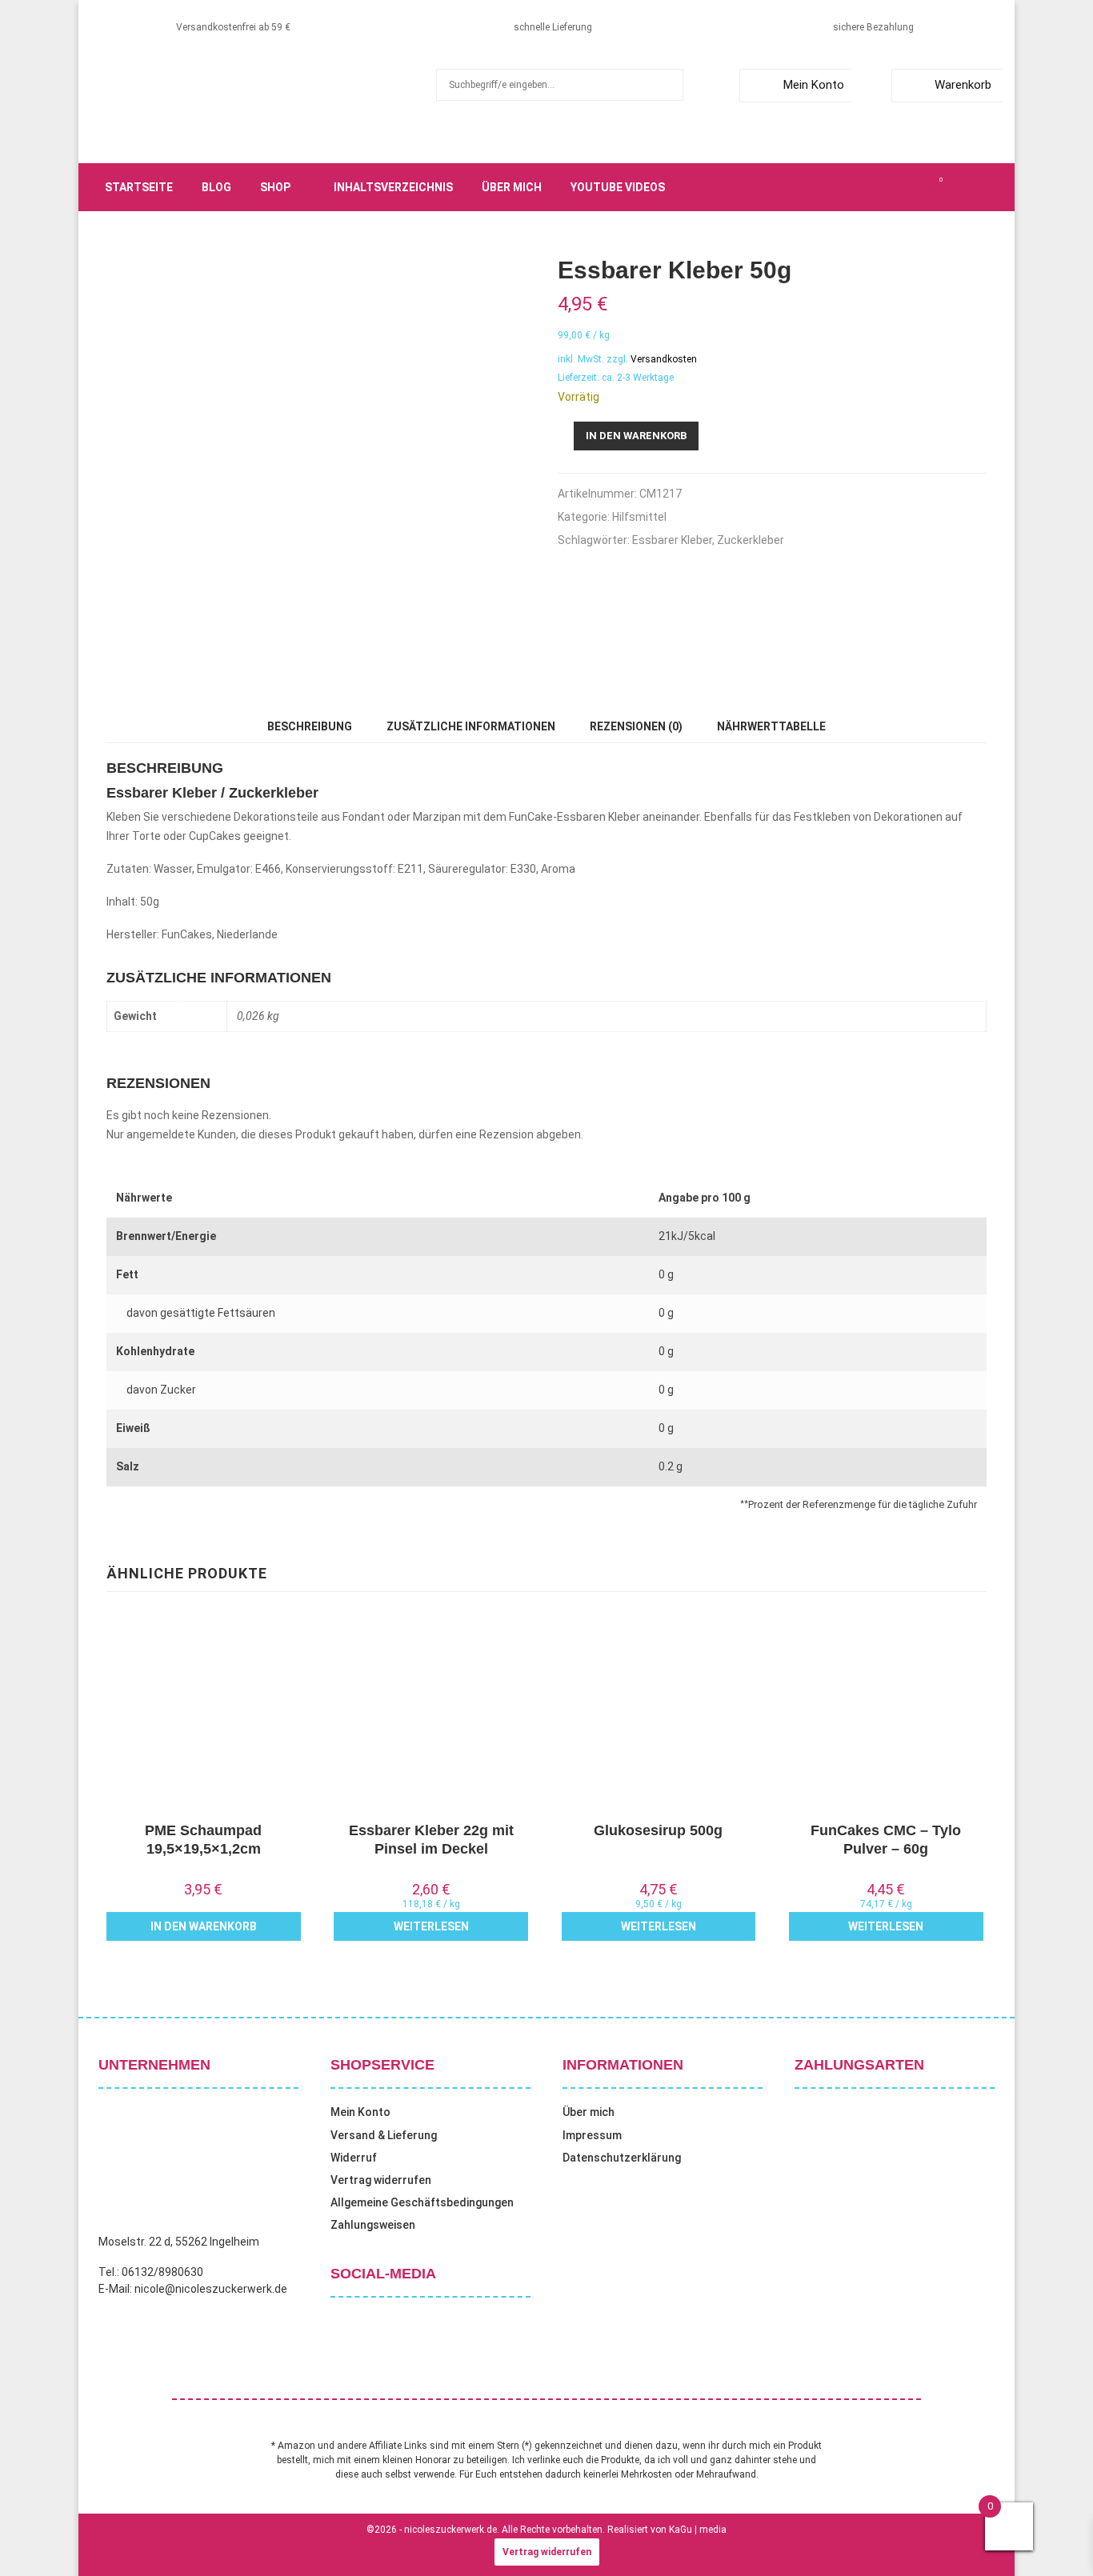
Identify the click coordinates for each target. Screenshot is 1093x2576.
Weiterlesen (431, 1926)
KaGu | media (698, 2530)
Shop (275, 187)
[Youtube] (923, 187)
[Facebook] (852, 187)
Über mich (512, 187)
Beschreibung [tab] (310, 726)
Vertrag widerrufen (381, 2180)
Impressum (592, 2135)
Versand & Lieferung (384, 2135)
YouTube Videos (618, 187)
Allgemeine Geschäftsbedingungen (422, 2202)
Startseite (139, 187)
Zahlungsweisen (373, 2225)
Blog (216, 187)
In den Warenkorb (636, 436)
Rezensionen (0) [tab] (636, 726)
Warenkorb (963, 85)
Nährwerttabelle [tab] (771, 726)
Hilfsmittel (639, 517)
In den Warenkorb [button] (204, 1926)
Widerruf (354, 2158)
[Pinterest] (905, 187)
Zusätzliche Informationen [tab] (471, 726)
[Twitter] (870, 187)
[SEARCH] (667, 85)
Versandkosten (664, 359)
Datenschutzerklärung (622, 2158)
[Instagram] (887, 187)
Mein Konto (814, 85)
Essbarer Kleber (672, 540)
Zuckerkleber (751, 540)
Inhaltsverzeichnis (393, 187)
